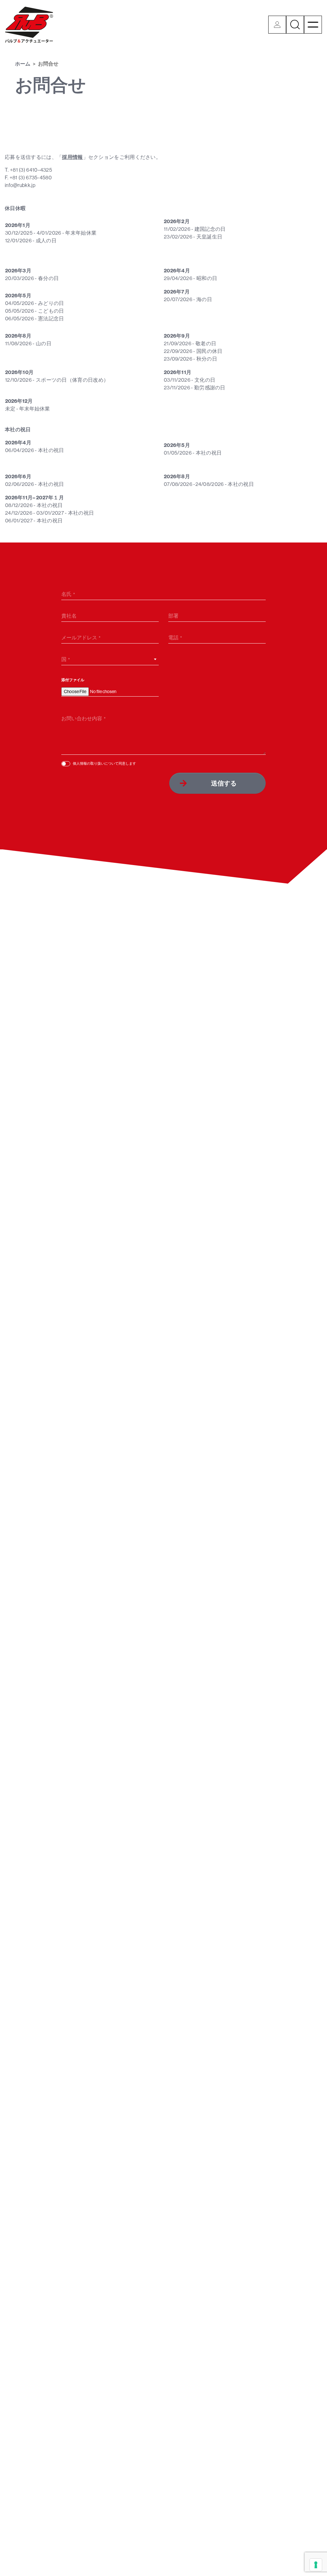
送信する (224, 783)
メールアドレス (79, 637)
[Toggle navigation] (313, 25)
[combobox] (110, 659)
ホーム (23, 64)
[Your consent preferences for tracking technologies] (316, 2565)
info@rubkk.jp (20, 185)
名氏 (66, 594)
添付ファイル (73, 680)
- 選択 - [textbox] (69, 660)
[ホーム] (29, 25)
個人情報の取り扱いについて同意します (104, 763)
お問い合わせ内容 (82, 718)
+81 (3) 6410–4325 (31, 170)
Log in (277, 25)
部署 (173, 616)
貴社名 (69, 616)
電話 (173, 637)
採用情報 (72, 157)
